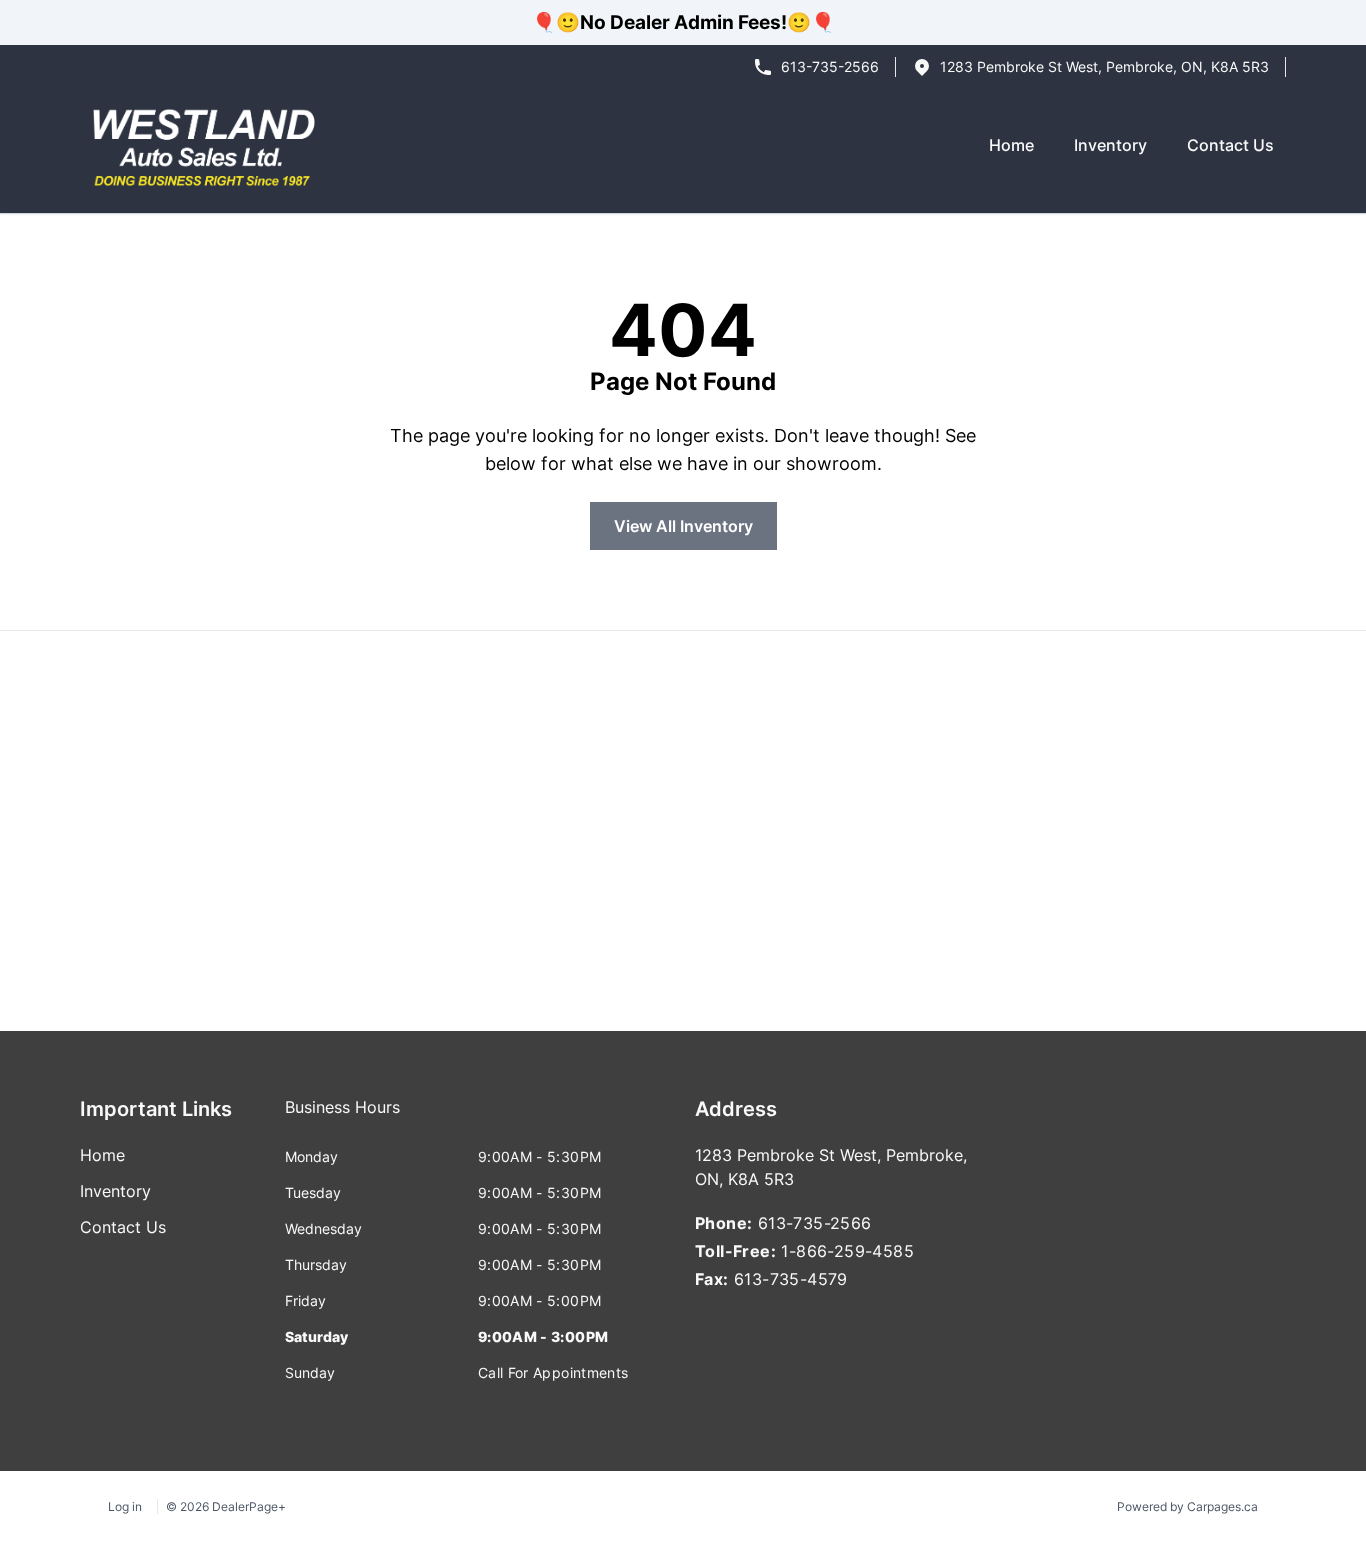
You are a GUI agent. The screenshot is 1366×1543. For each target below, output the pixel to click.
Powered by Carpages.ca (1187, 1506)
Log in (125, 1506)
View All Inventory (683, 526)
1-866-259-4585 (847, 1251)
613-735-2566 (830, 66)
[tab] (342, 1117)
